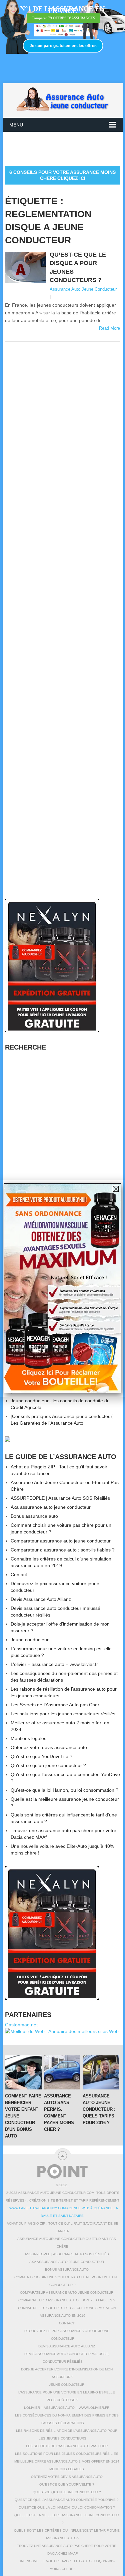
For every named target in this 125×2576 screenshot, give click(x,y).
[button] (116, 1189)
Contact (19, 1575)
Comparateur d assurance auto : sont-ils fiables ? (63, 1550)
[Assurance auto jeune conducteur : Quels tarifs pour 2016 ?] (101, 2072)
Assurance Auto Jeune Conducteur (83, 289)
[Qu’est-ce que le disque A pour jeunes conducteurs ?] (26, 267)
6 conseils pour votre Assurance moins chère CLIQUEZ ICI (62, 175)
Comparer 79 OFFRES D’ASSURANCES (63, 18)
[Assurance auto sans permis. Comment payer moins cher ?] (62, 2072)
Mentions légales (28, 1738)
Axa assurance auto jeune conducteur (51, 1507)
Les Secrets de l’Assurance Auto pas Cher (55, 1705)
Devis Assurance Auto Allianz (41, 1599)
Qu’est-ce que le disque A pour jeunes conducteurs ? (78, 267)
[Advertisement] (65, 149)
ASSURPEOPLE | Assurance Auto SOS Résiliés (60, 1498)
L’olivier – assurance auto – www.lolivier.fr (54, 1664)
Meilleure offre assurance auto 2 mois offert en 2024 (67, 2461)
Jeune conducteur (30, 1640)
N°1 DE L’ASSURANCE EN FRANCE (62, 10)
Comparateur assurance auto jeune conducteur (61, 1541)
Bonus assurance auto (34, 1516)
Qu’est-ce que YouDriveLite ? (41, 1756)
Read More (109, 328)
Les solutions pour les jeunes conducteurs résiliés (63, 1714)
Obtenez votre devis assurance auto (49, 1747)
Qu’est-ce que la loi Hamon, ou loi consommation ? (64, 1790)
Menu (16, 125)
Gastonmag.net (21, 2025)
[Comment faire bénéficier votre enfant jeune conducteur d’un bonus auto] (23, 2072)
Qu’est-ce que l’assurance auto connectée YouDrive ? (67, 2500)
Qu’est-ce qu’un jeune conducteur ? (48, 1765)
